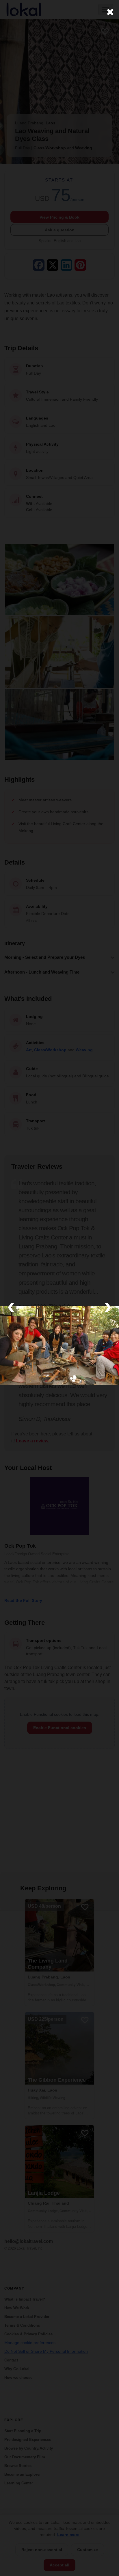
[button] (11, 1306)
